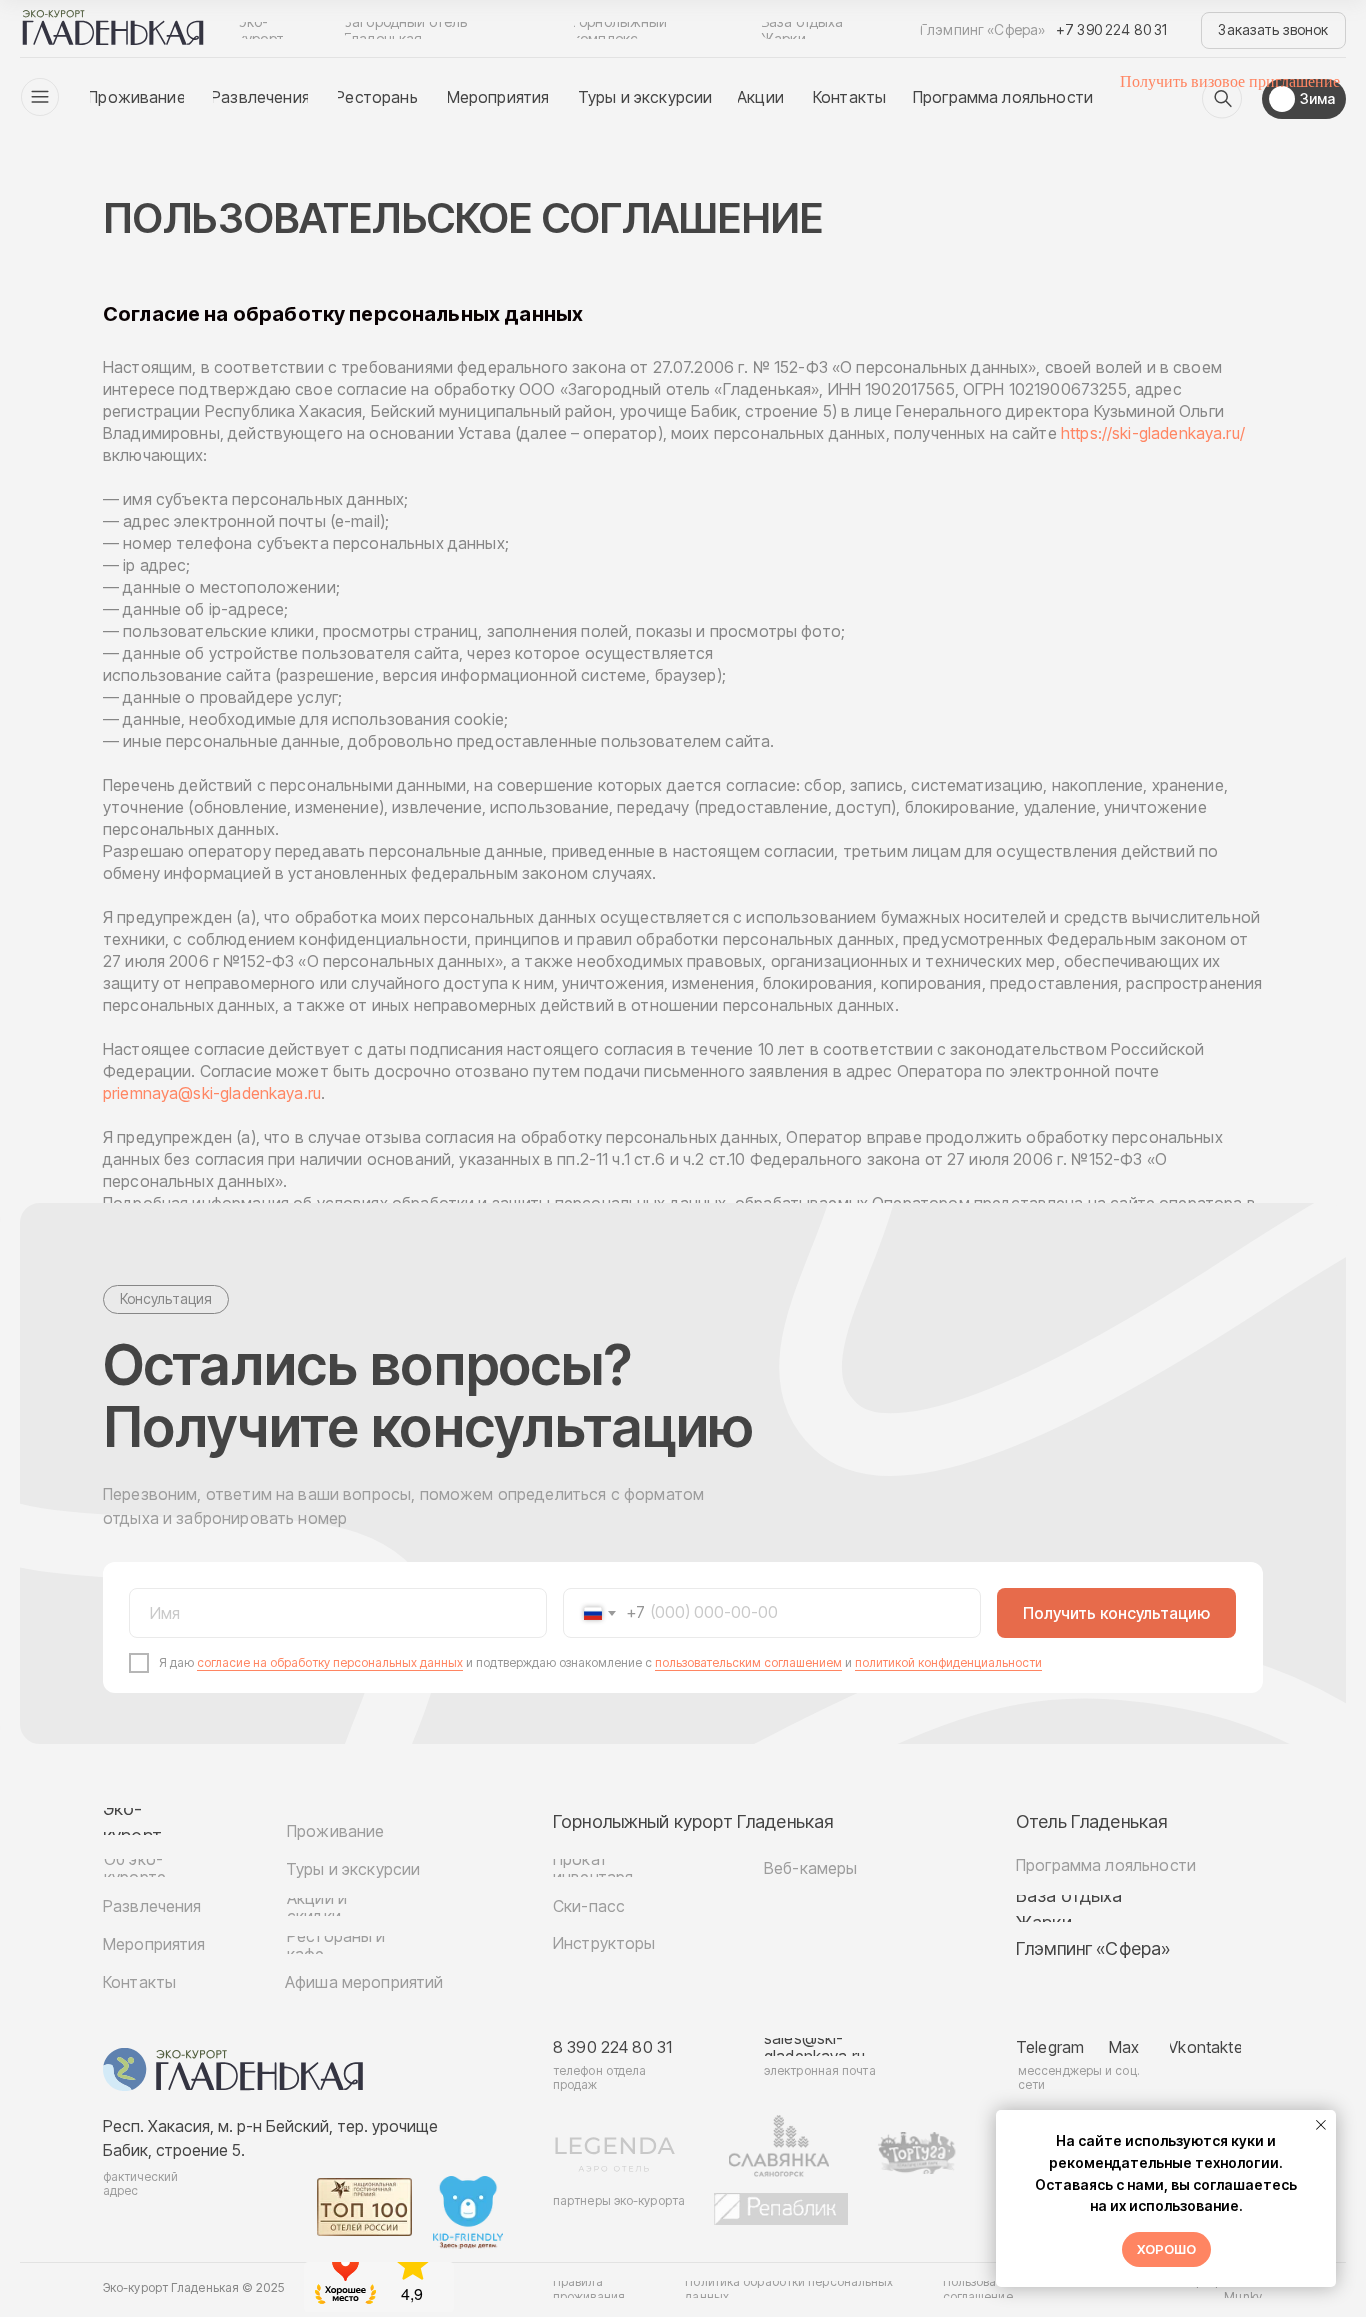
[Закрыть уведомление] (1321, 2125)
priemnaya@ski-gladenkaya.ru (212, 1093)
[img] (1222, 99)
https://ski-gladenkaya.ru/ (1153, 433)
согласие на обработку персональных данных (330, 1662)
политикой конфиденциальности (948, 1662)
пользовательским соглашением (748, 1662)
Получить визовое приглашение (1230, 81)
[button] (1273, 30)
